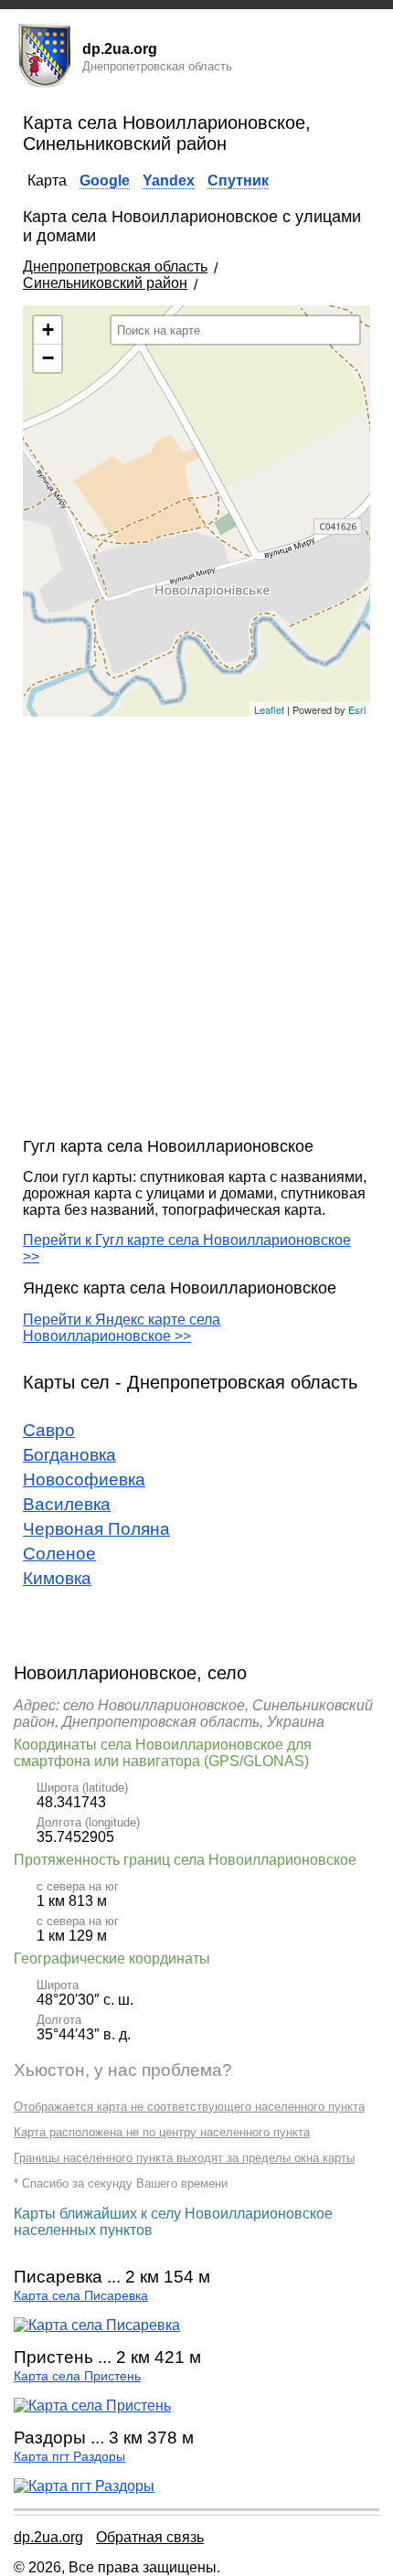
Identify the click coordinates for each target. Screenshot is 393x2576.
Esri (357, 709)
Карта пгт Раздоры (69, 2457)
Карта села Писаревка (81, 2296)
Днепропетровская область (115, 266)
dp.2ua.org (48, 2537)
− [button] (48, 358)
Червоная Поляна (96, 1529)
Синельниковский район (105, 283)
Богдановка (69, 1455)
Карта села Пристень (77, 2376)
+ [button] (48, 330)
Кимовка (57, 1578)
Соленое (59, 1554)
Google (105, 181)
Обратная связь (150, 2537)
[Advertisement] (196, 927)
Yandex (169, 181)
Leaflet (269, 709)
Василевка (67, 1504)
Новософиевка (84, 1480)
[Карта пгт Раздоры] (84, 2486)
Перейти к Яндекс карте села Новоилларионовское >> (122, 1328)
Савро (49, 1430)
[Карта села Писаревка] (97, 2325)
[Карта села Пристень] (92, 2406)
